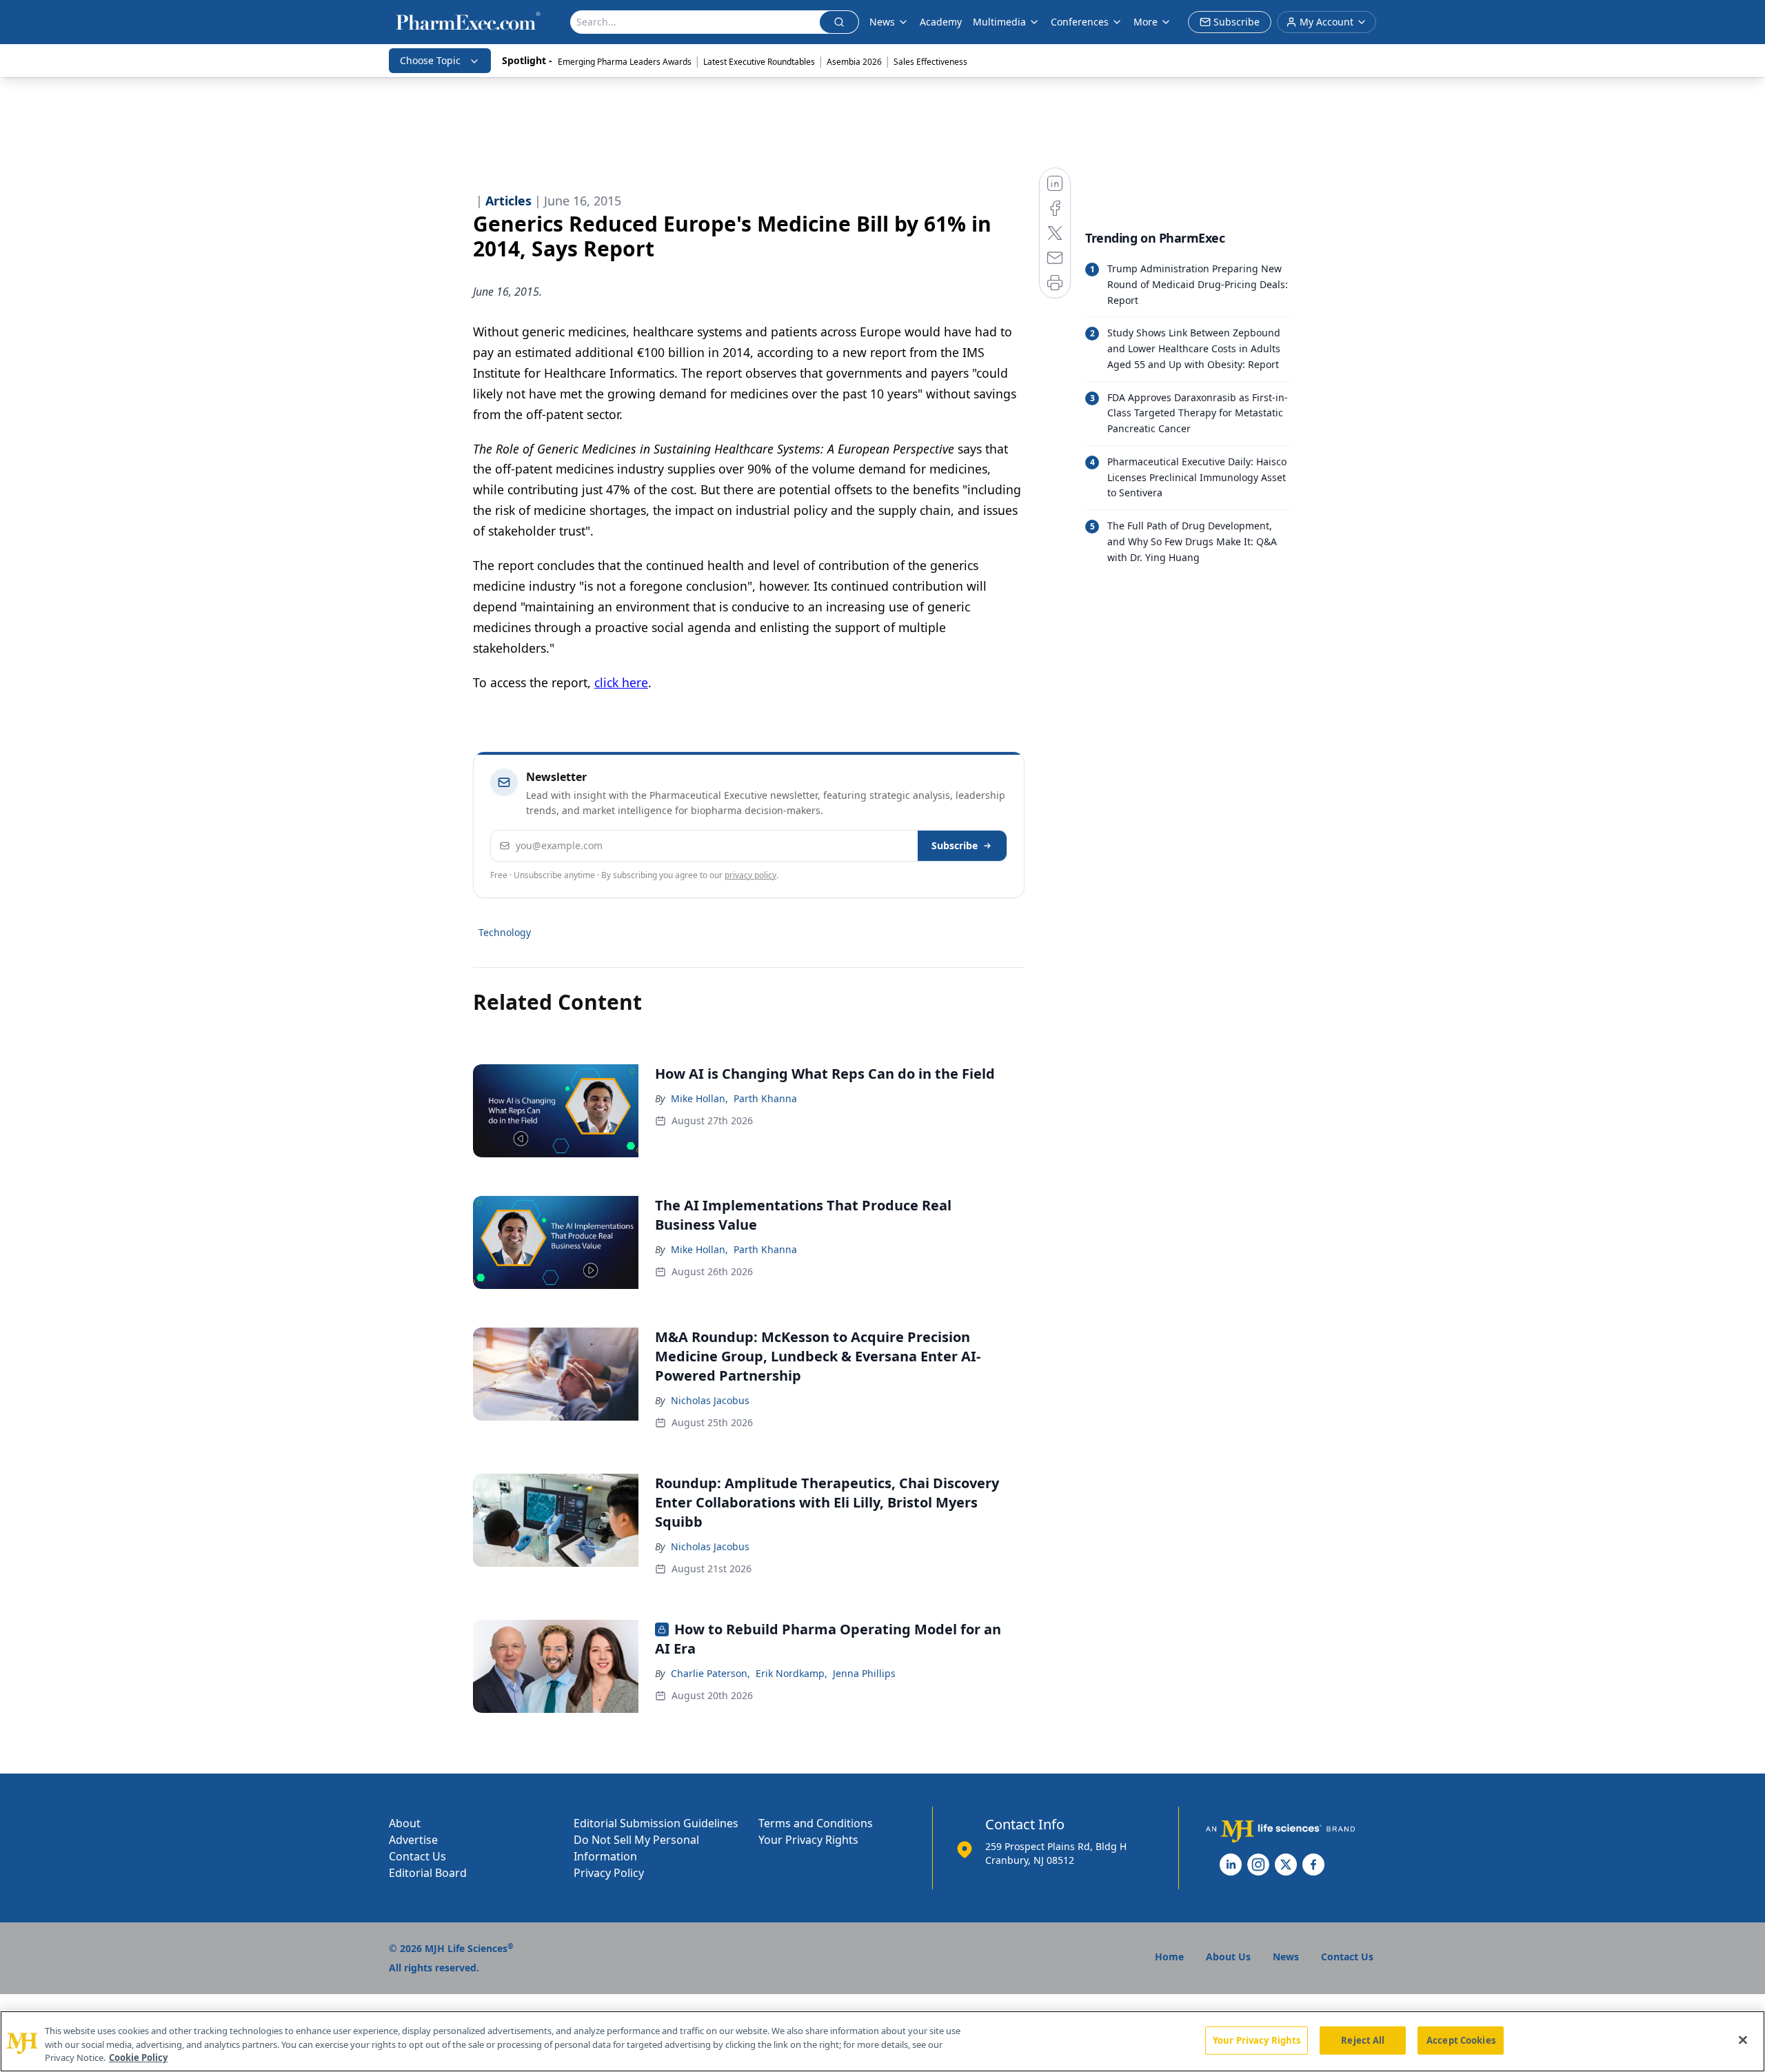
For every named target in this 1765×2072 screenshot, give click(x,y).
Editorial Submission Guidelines (656, 1823)
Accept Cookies (1461, 2040)
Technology (505, 932)
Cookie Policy (138, 2058)
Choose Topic (430, 60)
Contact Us (417, 1856)
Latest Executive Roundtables (759, 62)
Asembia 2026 (854, 62)
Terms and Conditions (816, 1823)
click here (621, 682)
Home (1169, 1957)
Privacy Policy (609, 1873)
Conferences (1080, 22)
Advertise (413, 1840)
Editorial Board (428, 1873)
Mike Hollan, (699, 1098)
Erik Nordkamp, (791, 1673)
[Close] (1743, 2040)
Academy (941, 22)
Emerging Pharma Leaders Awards (625, 62)
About (405, 1823)
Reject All (1363, 2040)
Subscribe (955, 845)
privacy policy (750, 875)
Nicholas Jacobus (710, 1400)
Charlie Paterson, (710, 1673)
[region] (882, 2041)
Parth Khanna (765, 1098)
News (882, 22)
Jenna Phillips (864, 1673)
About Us (1228, 1957)
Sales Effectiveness (930, 62)
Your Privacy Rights (808, 1840)
